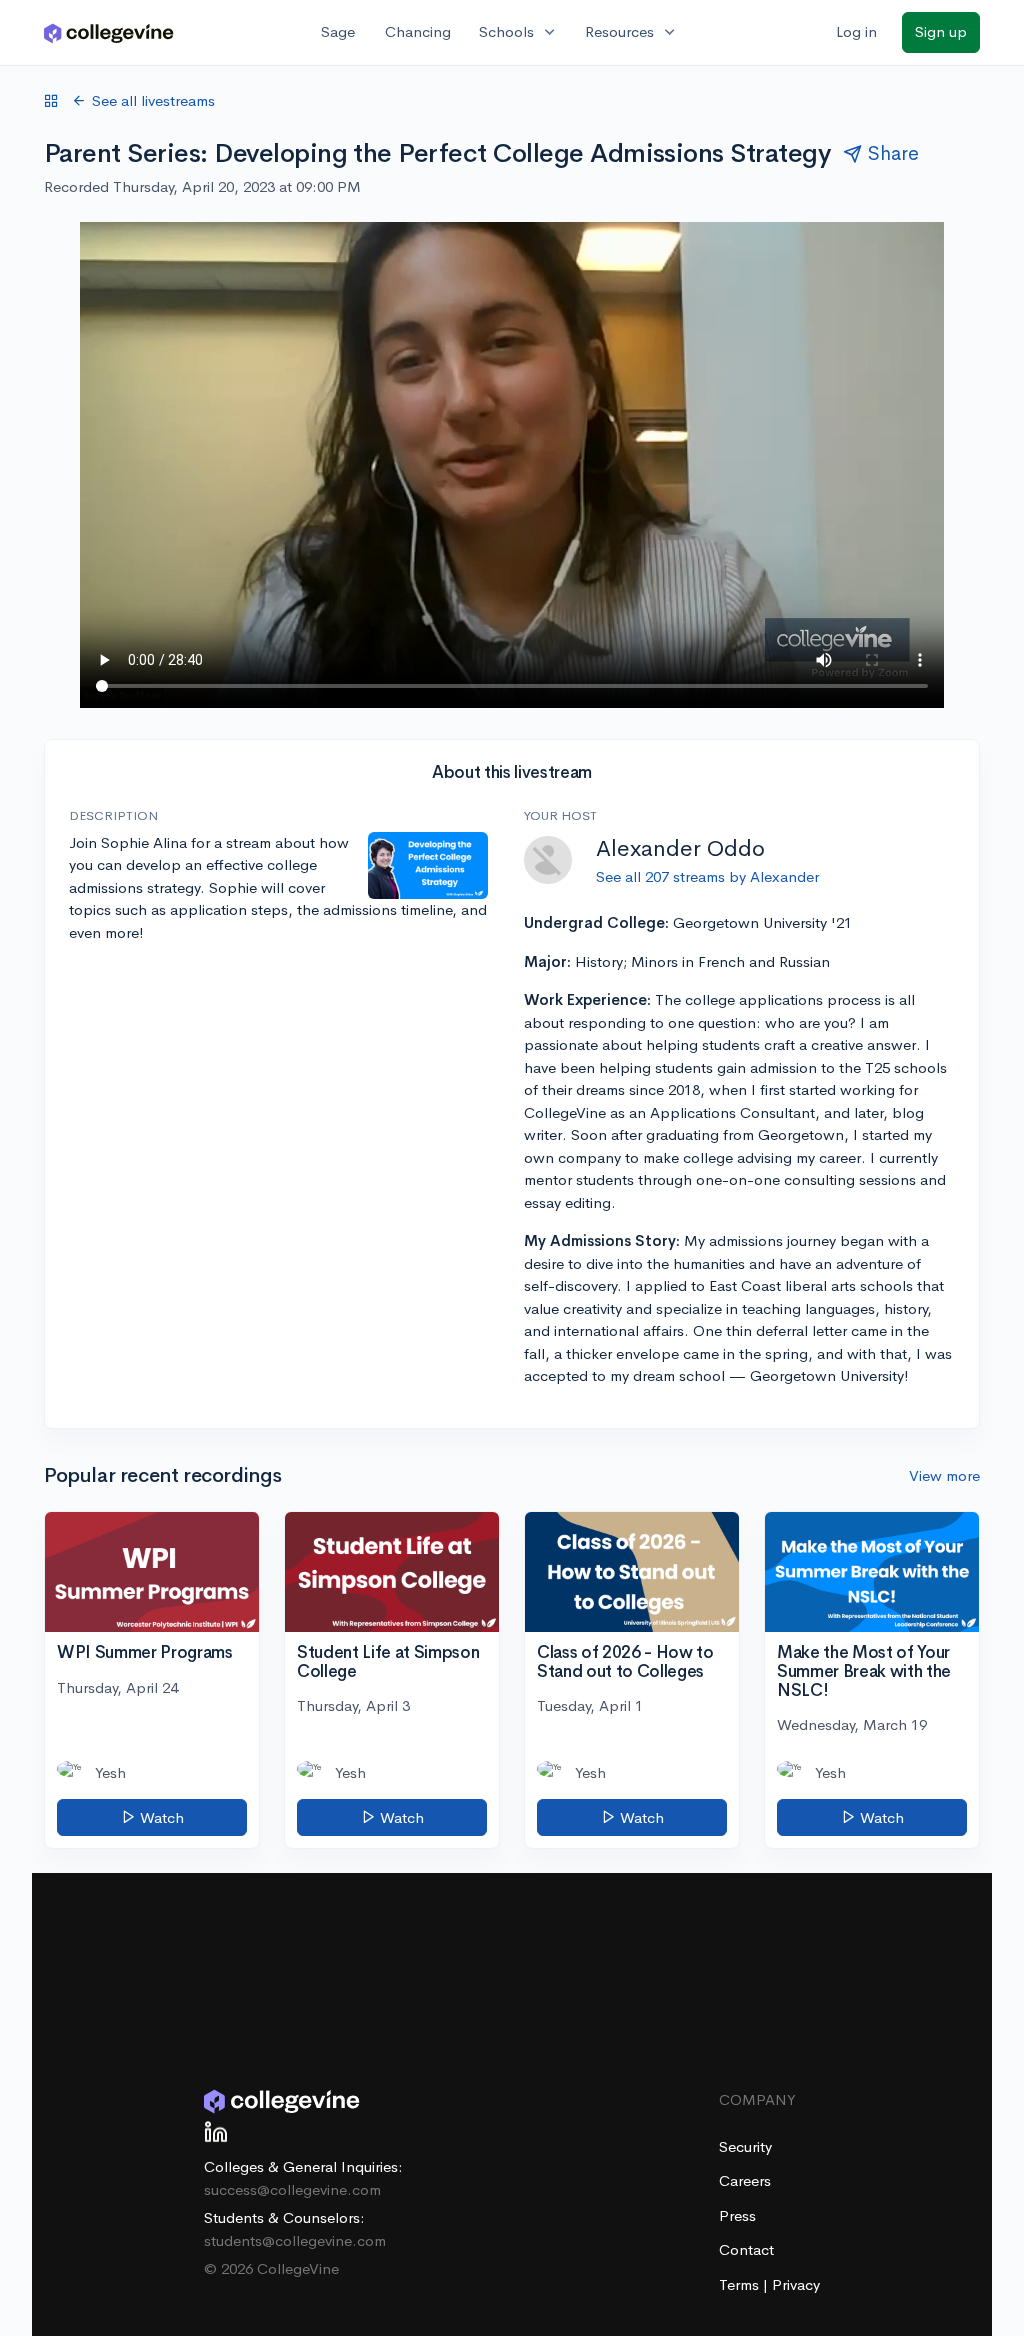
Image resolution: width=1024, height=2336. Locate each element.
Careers (745, 2180)
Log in (856, 31)
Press (737, 2215)
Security (745, 2146)
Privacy (796, 2284)
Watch (160, 1817)
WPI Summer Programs (145, 1652)
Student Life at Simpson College (388, 1662)
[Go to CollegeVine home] (109, 32)
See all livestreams (153, 100)
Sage (338, 31)
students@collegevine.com (295, 2240)
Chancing (418, 31)
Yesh (110, 1772)
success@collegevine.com (292, 2189)
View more (944, 1475)
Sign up (941, 31)
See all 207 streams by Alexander (707, 876)
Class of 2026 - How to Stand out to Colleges (625, 1662)
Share (893, 153)
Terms (741, 2284)
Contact (746, 2249)
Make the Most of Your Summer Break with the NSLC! (864, 1671)
